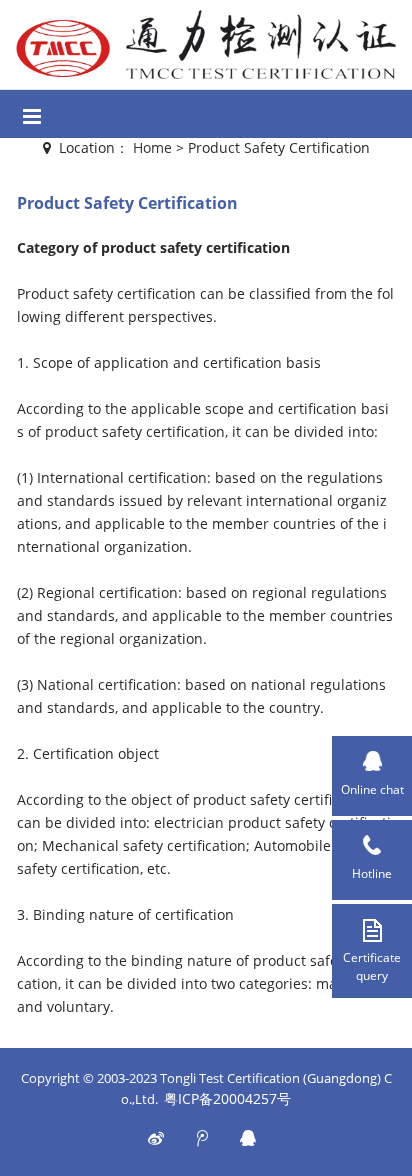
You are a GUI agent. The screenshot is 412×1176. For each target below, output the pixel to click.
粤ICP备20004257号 (227, 1098)
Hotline (372, 873)
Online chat (372, 789)
